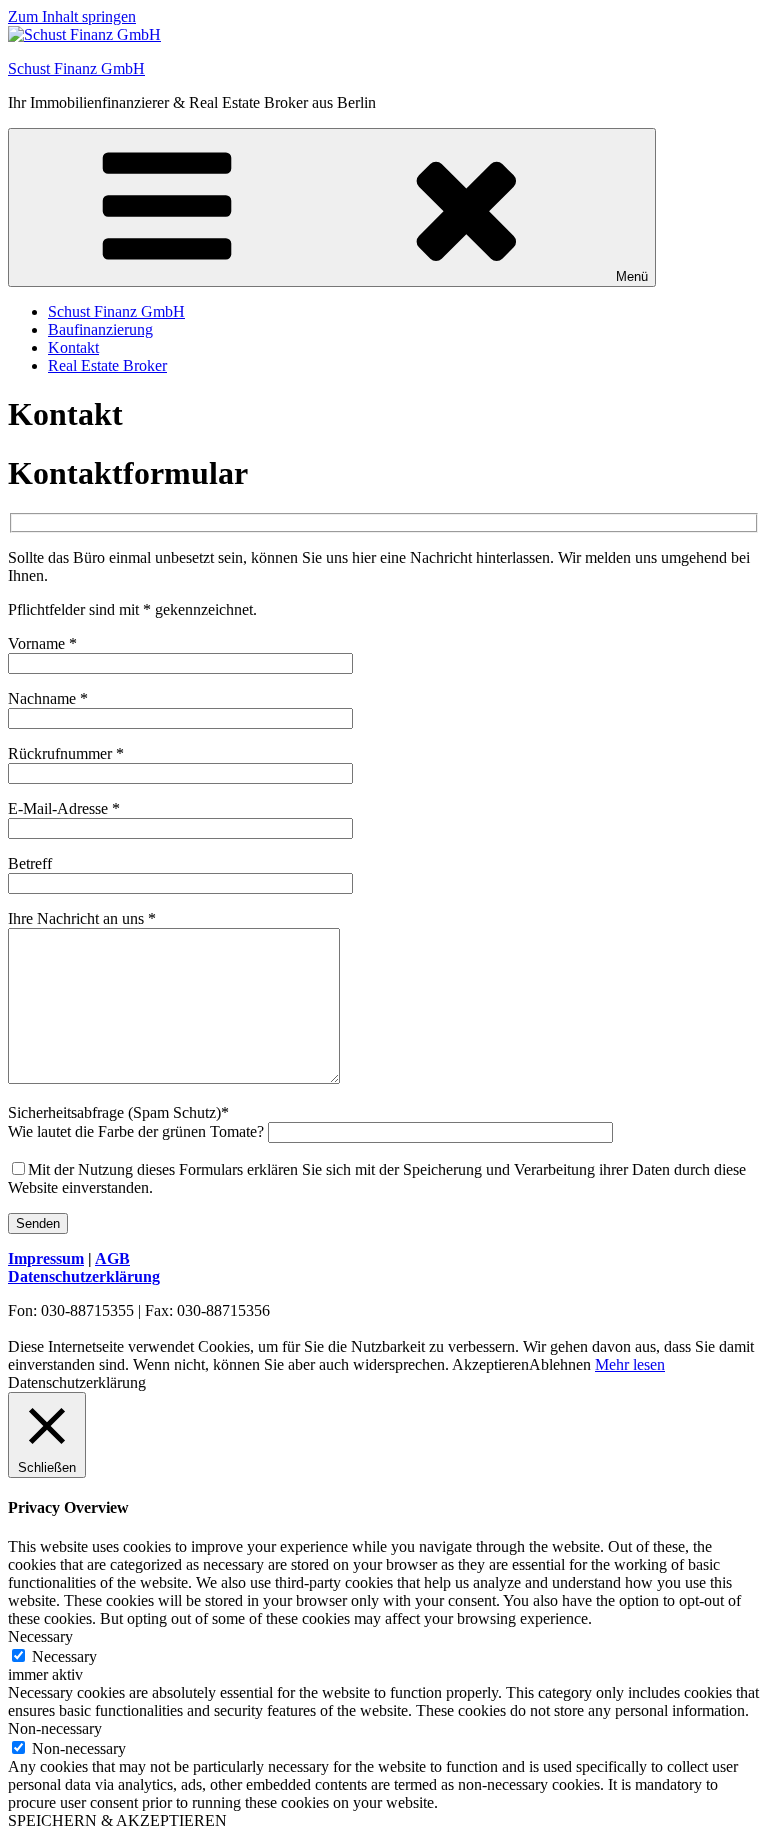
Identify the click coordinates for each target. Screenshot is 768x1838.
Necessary (64, 1656)
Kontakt (73, 347)
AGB (112, 1258)
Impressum (46, 1258)
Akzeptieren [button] (490, 1364)
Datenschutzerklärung (84, 1276)
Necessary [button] (40, 1636)
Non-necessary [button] (55, 1728)
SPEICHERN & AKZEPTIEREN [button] (117, 1820)
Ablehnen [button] (560, 1364)
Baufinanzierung (100, 329)
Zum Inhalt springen (72, 16)
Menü (632, 276)
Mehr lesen (630, 1364)
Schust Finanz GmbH (76, 68)
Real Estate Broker (107, 365)
